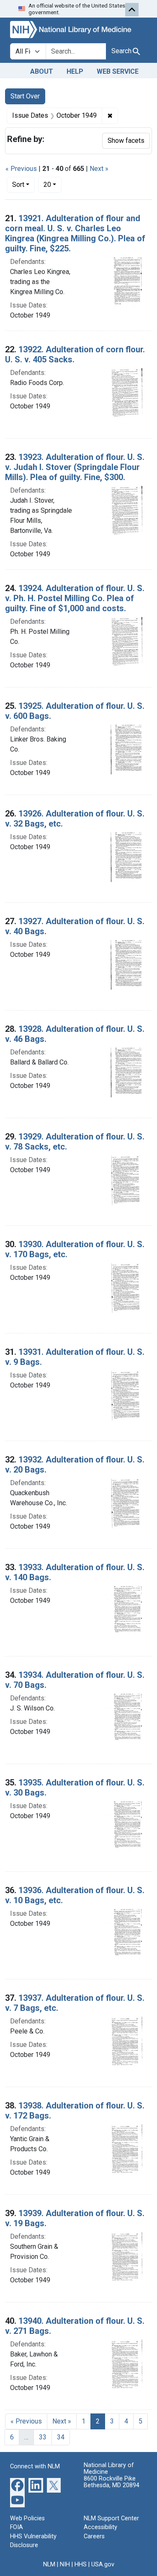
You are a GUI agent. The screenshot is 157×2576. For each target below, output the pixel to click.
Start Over (25, 96)
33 (43, 2437)
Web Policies (27, 2518)
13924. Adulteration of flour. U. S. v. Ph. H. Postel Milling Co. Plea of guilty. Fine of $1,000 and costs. (75, 598)
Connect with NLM (35, 2466)
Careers (94, 2536)
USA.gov (103, 2564)
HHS (81, 2564)
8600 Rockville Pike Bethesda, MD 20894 (112, 2482)
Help (75, 71)
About (42, 71)
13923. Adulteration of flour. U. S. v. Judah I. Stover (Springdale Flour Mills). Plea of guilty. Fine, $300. (75, 467)
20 (53, 184)
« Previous (21, 169)
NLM (49, 2564)
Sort (18, 185)
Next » (99, 169)
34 (61, 2437)
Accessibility (100, 2527)
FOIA (17, 2527)
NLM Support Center (111, 2518)
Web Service (118, 71)
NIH (65, 2564)
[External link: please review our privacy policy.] (17, 2484)
